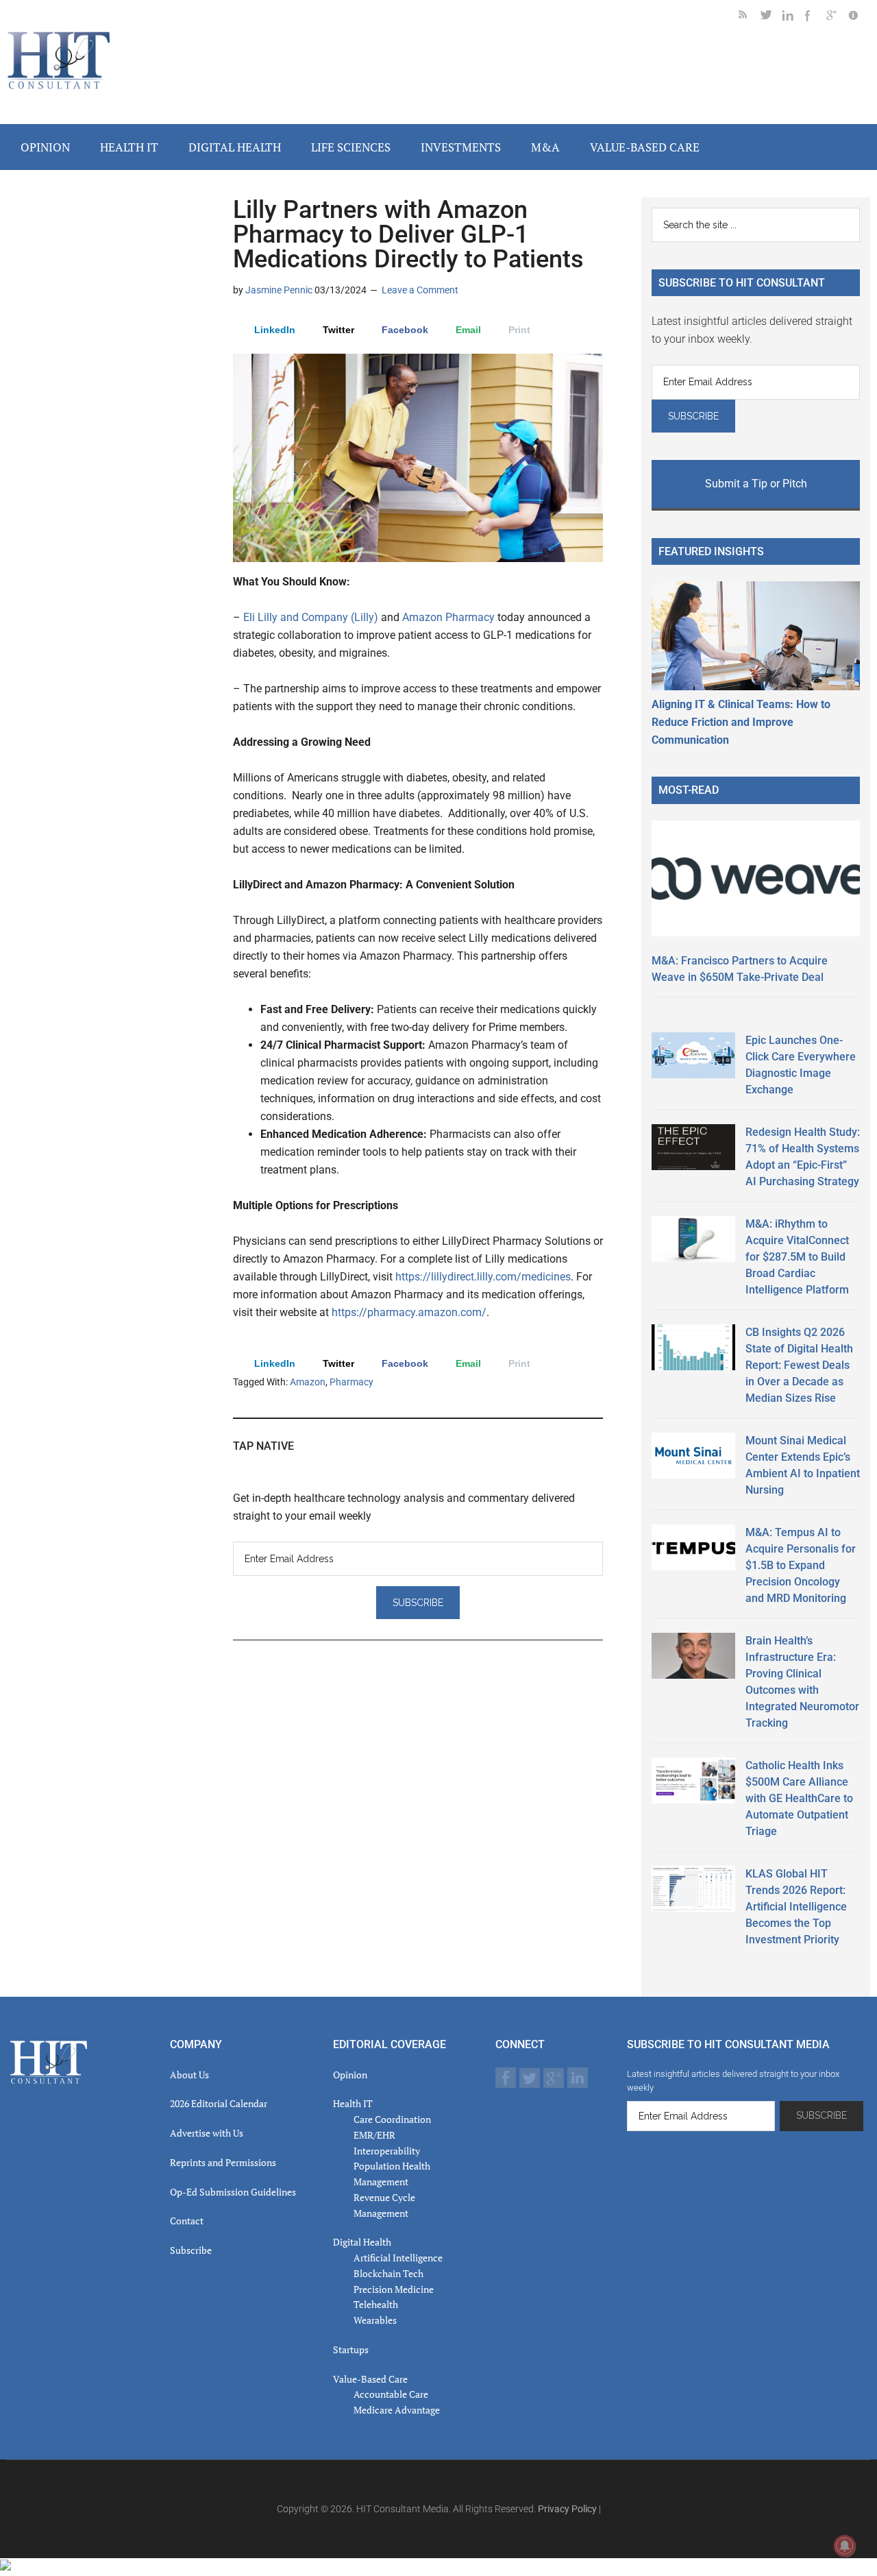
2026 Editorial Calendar (219, 2103)
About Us (189, 2075)
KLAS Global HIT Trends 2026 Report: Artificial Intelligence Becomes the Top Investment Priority (796, 1907)
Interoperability (387, 2151)
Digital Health (362, 2242)
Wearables (375, 2320)
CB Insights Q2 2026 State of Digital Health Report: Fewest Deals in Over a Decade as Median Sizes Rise (799, 1365)
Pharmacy (351, 1382)
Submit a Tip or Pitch (756, 484)
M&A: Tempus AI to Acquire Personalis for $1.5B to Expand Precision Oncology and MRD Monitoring (801, 1565)
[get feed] (750, 17)
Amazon (308, 1382)
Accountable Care (391, 2394)
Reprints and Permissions (223, 2162)
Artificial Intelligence (398, 2258)
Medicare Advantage (397, 2410)
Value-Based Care (370, 2379)
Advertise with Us (207, 2133)
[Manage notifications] (845, 2546)
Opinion (350, 2075)
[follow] (771, 17)
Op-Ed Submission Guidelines (233, 2192)
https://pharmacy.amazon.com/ (409, 1312)
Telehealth (376, 2304)
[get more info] (859, 17)
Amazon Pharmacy (448, 617)
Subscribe (191, 2250)
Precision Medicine (394, 2289)
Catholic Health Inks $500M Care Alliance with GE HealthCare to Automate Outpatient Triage (799, 1798)
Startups (351, 2349)
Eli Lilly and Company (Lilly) (311, 617)
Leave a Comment (420, 290)
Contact (187, 2221)
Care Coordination (392, 2119)
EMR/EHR (374, 2135)
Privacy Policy (567, 2509)
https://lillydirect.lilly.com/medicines (483, 1277)
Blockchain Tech (388, 2273)
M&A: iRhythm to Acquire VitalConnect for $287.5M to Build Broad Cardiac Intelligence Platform (797, 1257)
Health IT (353, 2103)
